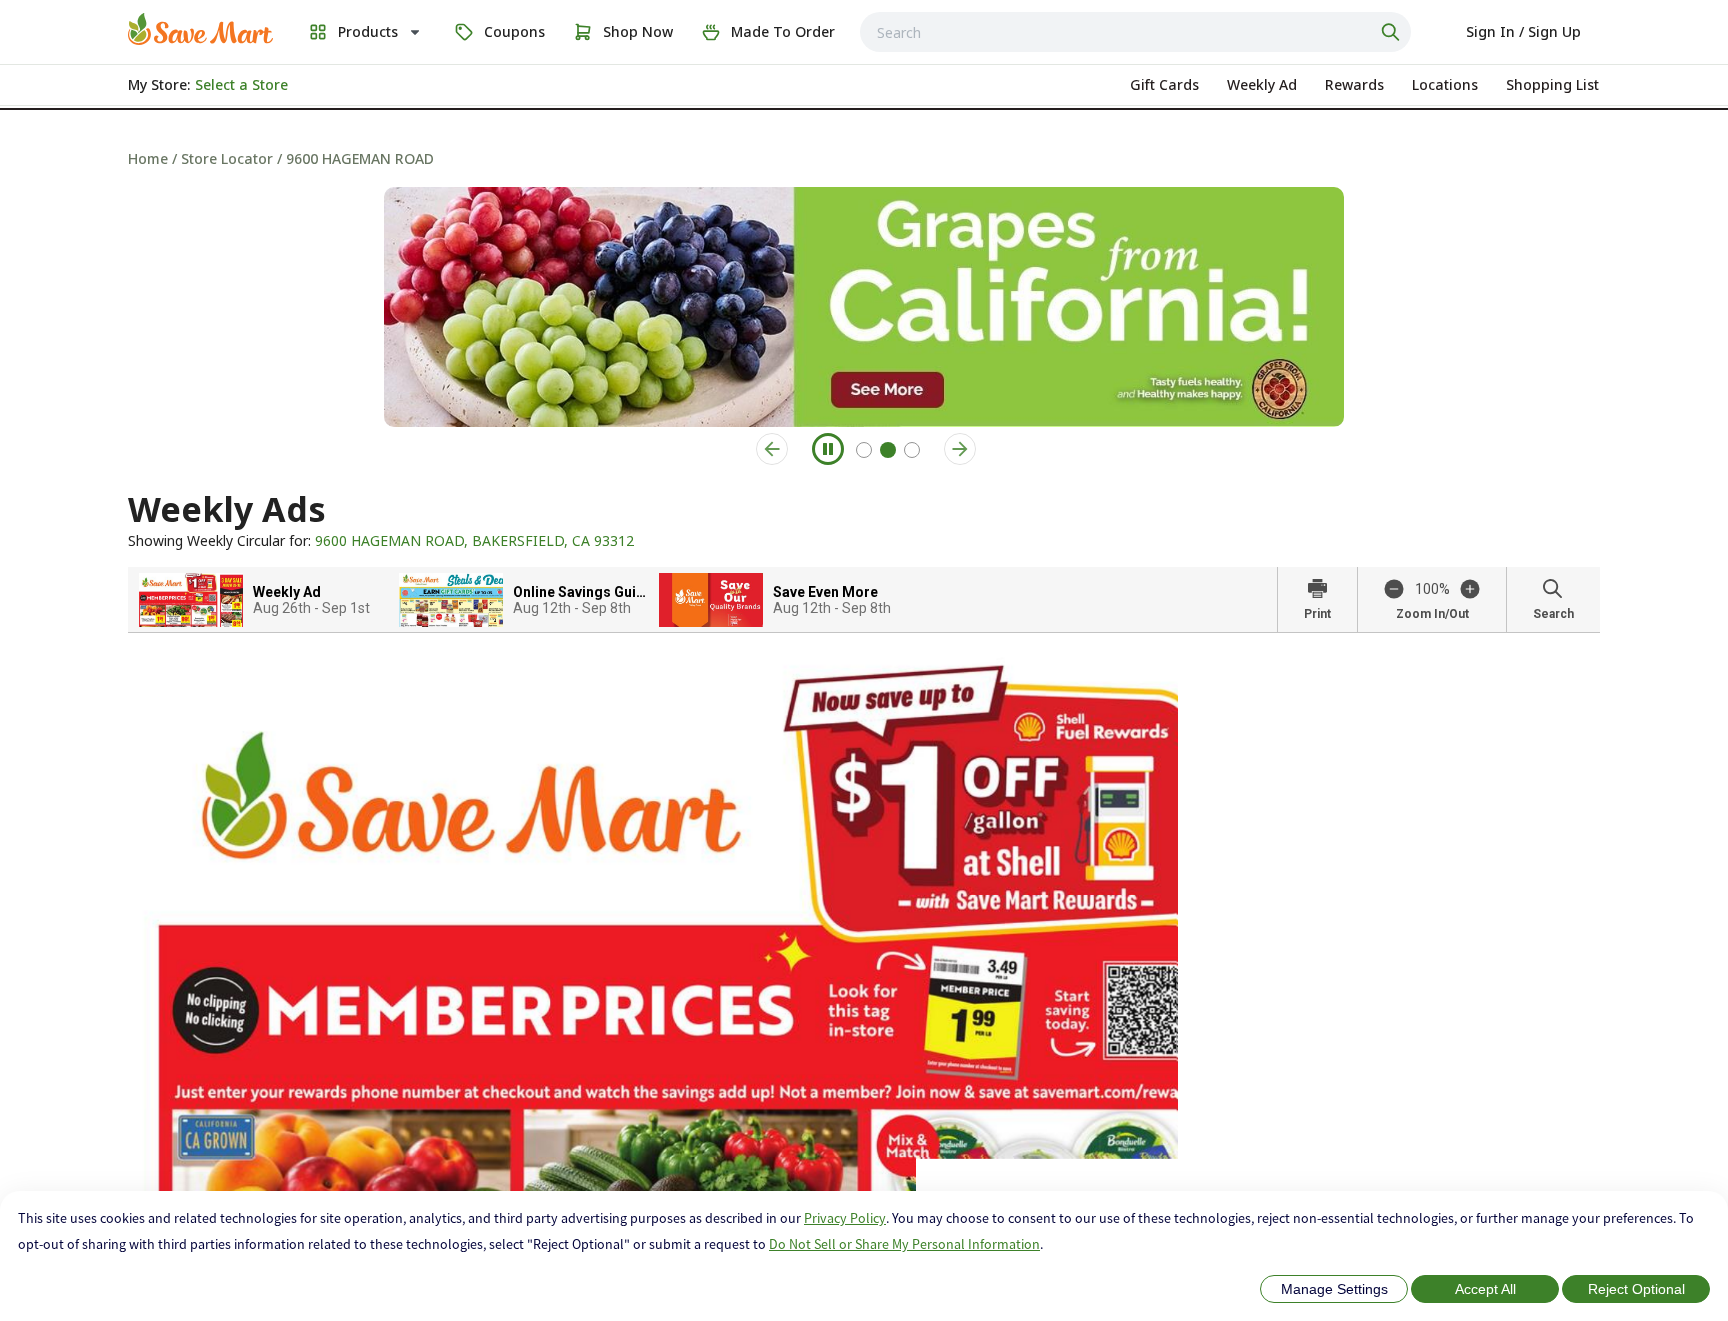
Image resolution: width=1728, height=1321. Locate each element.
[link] (200, 29)
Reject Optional (1636, 1289)
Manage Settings (1334, 1289)
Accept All (1485, 1289)
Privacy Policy (845, 1218)
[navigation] (864, 158)
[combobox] (1135, 32)
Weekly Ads (227, 509)
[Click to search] (1393, 32)
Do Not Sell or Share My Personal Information (904, 1244)
